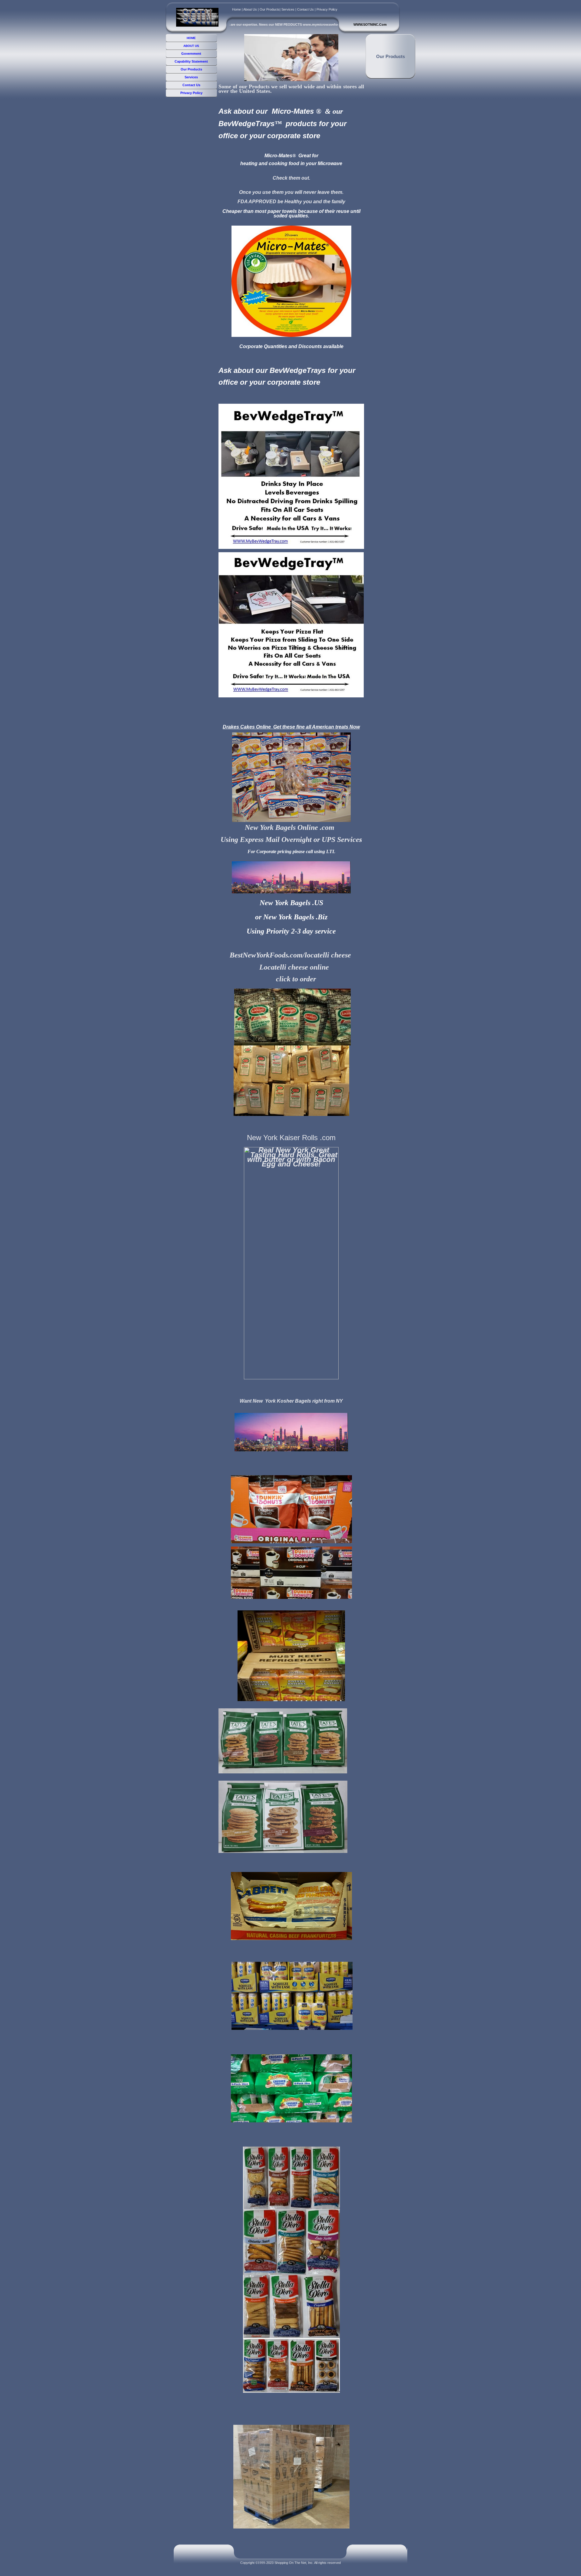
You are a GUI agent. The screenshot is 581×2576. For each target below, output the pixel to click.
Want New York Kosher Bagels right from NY (291, 1401)
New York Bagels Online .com (290, 827)
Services (288, 9)
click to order (296, 979)
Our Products (270, 9)
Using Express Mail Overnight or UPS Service (290, 840)
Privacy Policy (327, 9)
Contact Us (305, 9)
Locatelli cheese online (294, 967)
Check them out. (291, 178)
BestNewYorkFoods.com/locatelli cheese (291, 955)
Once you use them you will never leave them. (291, 192)
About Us (250, 9)
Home (236, 9)
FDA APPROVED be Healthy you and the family (291, 202)
